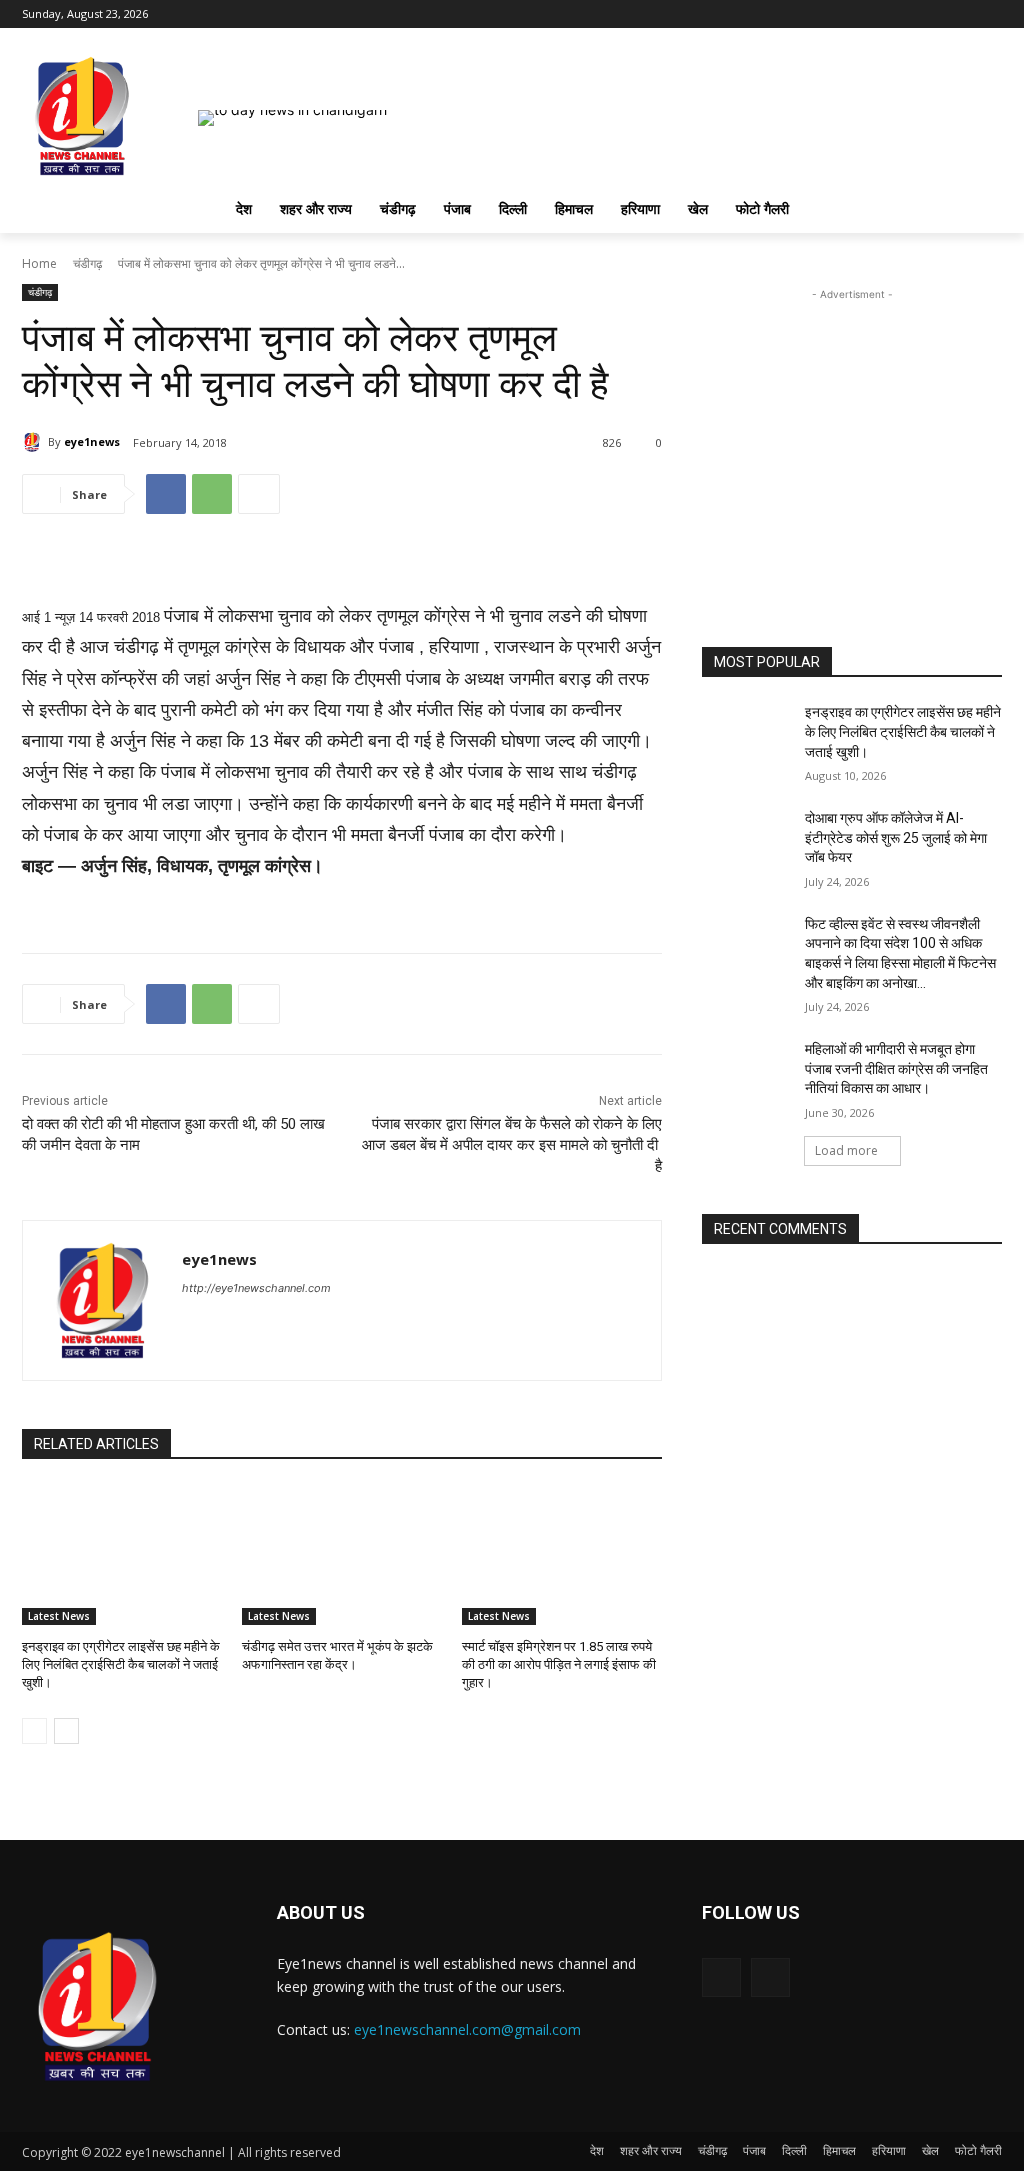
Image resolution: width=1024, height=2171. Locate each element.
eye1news (92, 441)
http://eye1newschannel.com (256, 1288)
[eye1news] (35, 442)
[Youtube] (990, 14)
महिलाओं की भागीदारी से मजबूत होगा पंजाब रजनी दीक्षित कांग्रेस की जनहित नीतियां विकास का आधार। (896, 1068)
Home (39, 263)
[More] (259, 494)
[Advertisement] (852, 430)
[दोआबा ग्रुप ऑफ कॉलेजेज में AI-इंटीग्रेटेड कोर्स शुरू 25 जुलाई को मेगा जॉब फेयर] (747, 840)
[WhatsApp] (212, 494)
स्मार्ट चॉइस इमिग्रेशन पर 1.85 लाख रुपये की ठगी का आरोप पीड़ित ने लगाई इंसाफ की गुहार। (559, 1664)
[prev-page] (34, 1731)
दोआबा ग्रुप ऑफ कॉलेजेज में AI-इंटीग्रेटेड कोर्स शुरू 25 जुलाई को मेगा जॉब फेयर (896, 837)
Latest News (59, 1616)
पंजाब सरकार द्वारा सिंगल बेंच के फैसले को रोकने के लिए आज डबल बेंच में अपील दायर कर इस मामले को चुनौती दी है (512, 1145)
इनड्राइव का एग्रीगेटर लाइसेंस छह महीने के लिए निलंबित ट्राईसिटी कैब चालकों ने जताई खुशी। (121, 1664)
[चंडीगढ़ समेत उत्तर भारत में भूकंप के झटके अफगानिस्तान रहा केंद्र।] (342, 1555)
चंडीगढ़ (87, 263)
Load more (846, 1150)
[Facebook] (962, 14)
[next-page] (66, 1731)
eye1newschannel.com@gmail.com (467, 2029)
